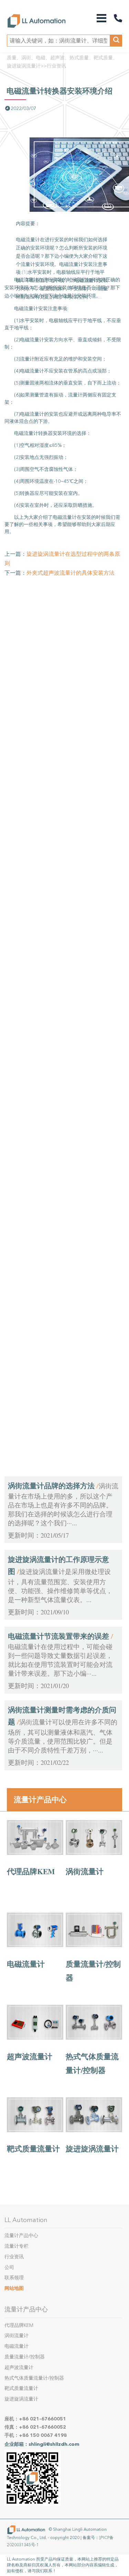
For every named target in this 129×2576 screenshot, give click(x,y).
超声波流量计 (30, 2056)
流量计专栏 (17, 2246)
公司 (9, 2267)
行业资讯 (56, 66)
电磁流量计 (26, 1964)
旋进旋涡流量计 (92, 2148)
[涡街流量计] (94, 1853)
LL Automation (26, 2220)
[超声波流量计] (35, 2038)
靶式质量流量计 (33, 2148)
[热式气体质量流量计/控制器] (94, 2038)
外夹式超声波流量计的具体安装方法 (71, 573)
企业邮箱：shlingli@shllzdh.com (42, 2444)
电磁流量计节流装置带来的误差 (58, 1636)
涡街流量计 (85, 1871)
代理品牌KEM (31, 1871)
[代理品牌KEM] (35, 1853)
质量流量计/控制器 (25, 2357)
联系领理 (14, 2278)
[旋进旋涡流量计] (94, 2130)
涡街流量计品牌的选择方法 (51, 1486)
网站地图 (14, 2288)
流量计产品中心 (40, 1799)
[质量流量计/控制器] (94, 1945)
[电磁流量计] (35, 1945)
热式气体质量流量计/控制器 (34, 2378)
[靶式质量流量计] (35, 2130)
